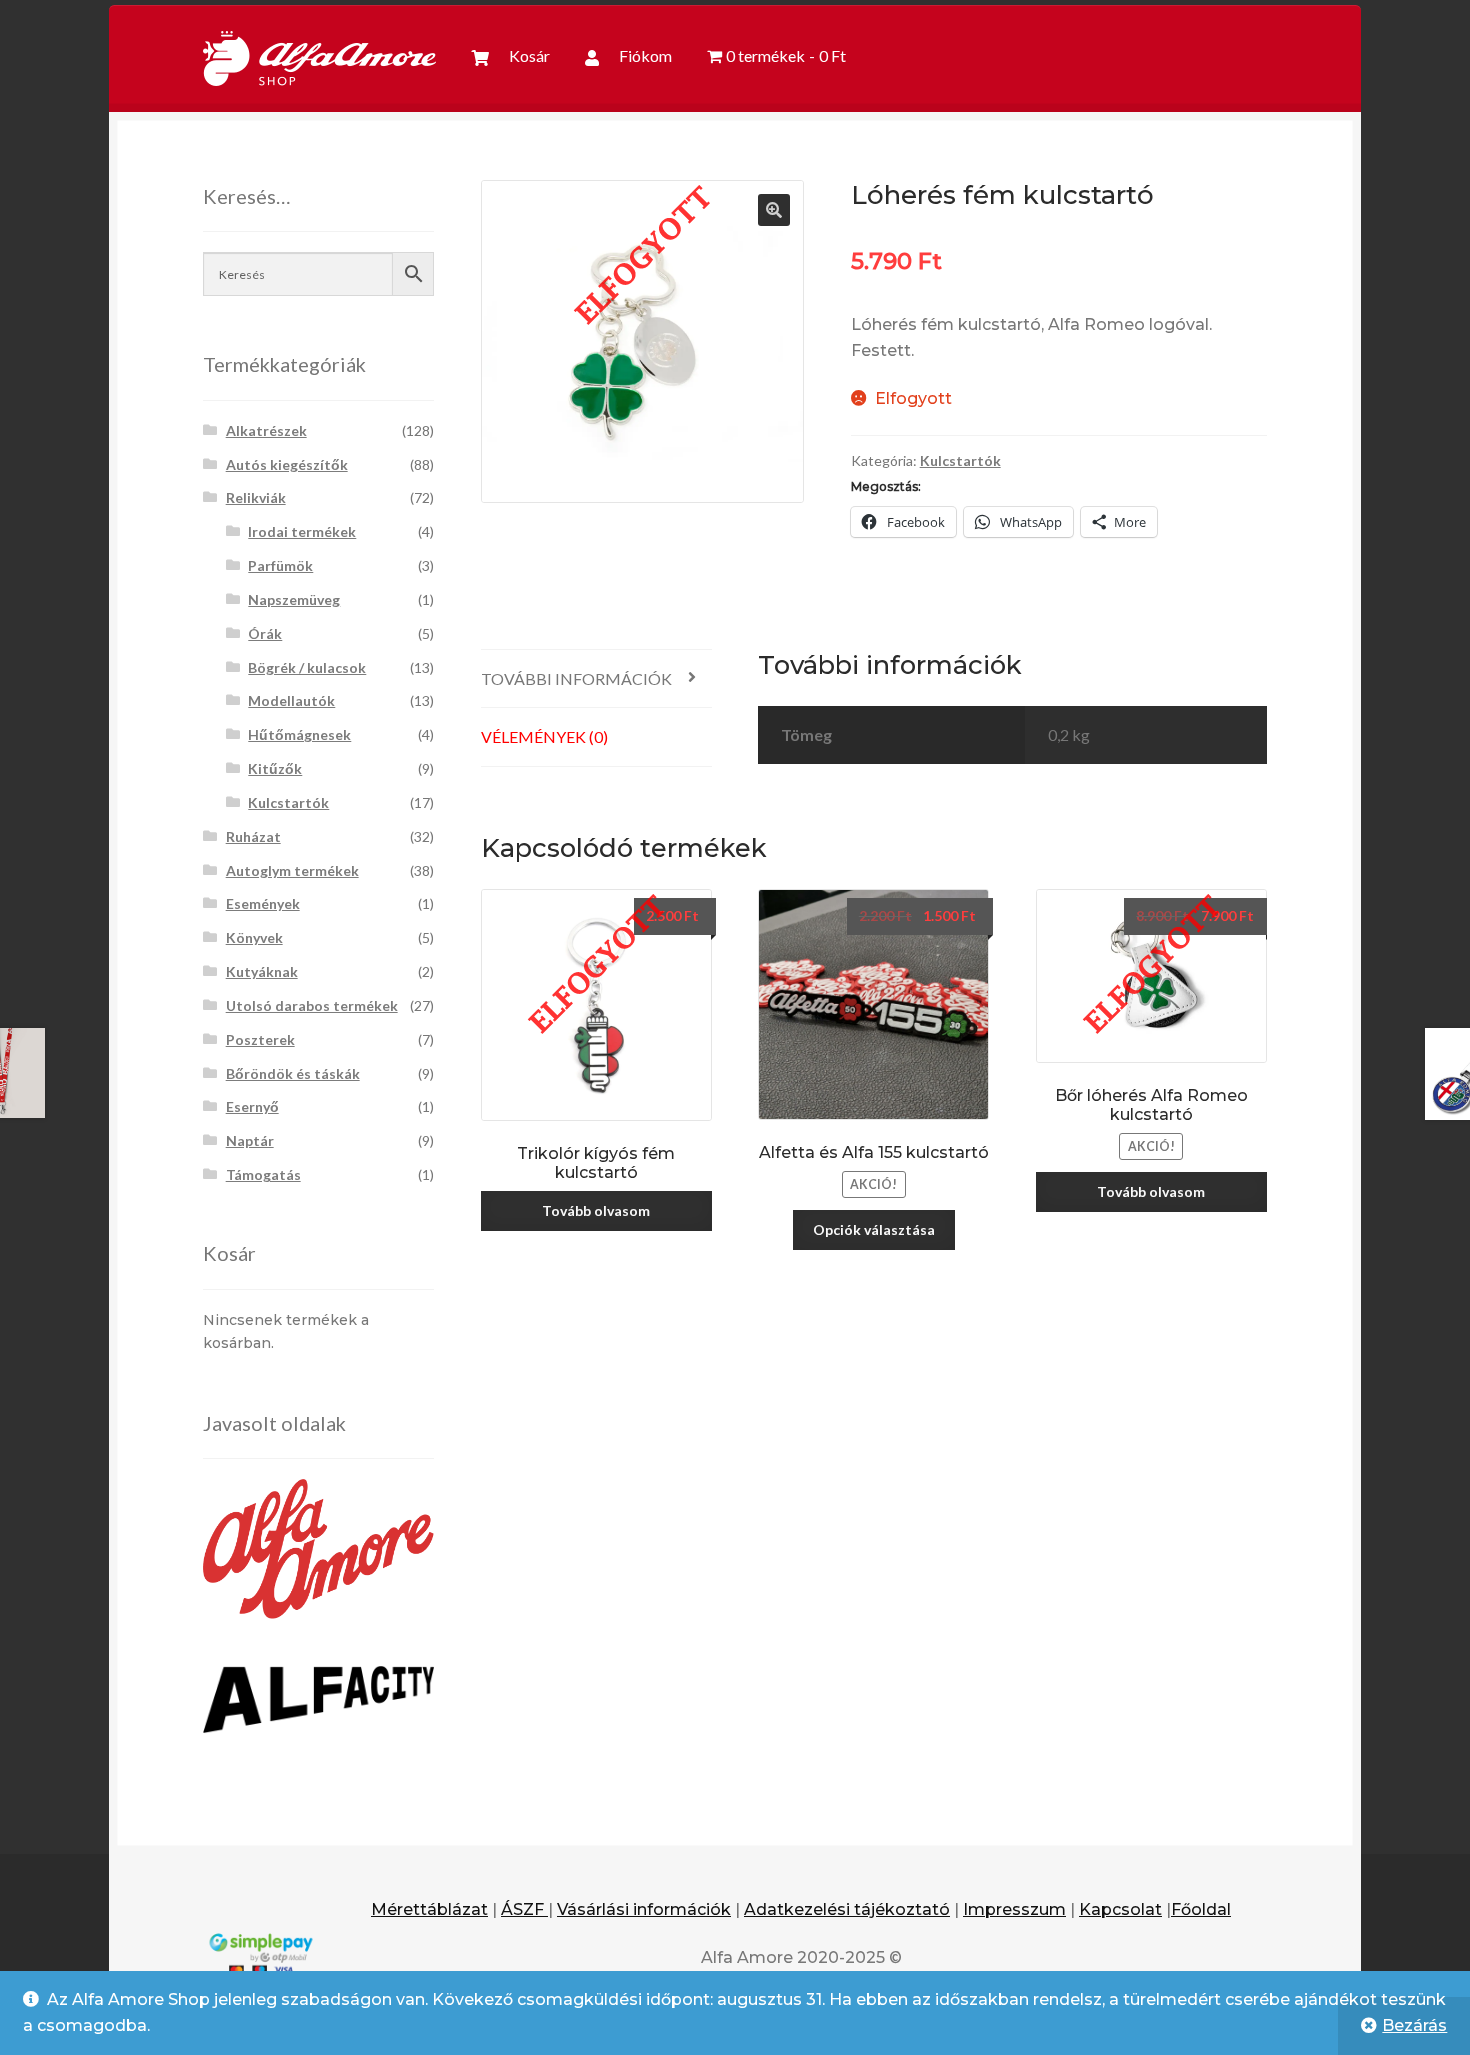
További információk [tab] (576, 678)
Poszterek (260, 1039)
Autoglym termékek (292, 870)
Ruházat (253, 836)
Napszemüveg (294, 599)
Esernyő (252, 1106)
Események (263, 903)
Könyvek (254, 937)
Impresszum (1014, 1909)
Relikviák (256, 497)
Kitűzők (275, 768)
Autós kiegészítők (287, 464)
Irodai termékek (302, 531)
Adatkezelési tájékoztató (847, 1909)
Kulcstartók (960, 460)
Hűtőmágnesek (299, 734)
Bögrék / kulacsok (307, 667)
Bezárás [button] (1414, 2025)
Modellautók (291, 700)
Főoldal (1201, 1909)
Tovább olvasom (596, 1210)
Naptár (250, 1140)
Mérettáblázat (429, 1909)
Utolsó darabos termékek (312, 1005)
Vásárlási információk (644, 1909)
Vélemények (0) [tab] (544, 736)
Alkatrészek (266, 430)
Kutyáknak (262, 971)
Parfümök (280, 565)
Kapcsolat (1120, 1909)
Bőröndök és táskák (293, 1073)
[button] (774, 210)
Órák (265, 633)
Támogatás (263, 1174)
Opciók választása (874, 1229)
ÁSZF (524, 1909)
